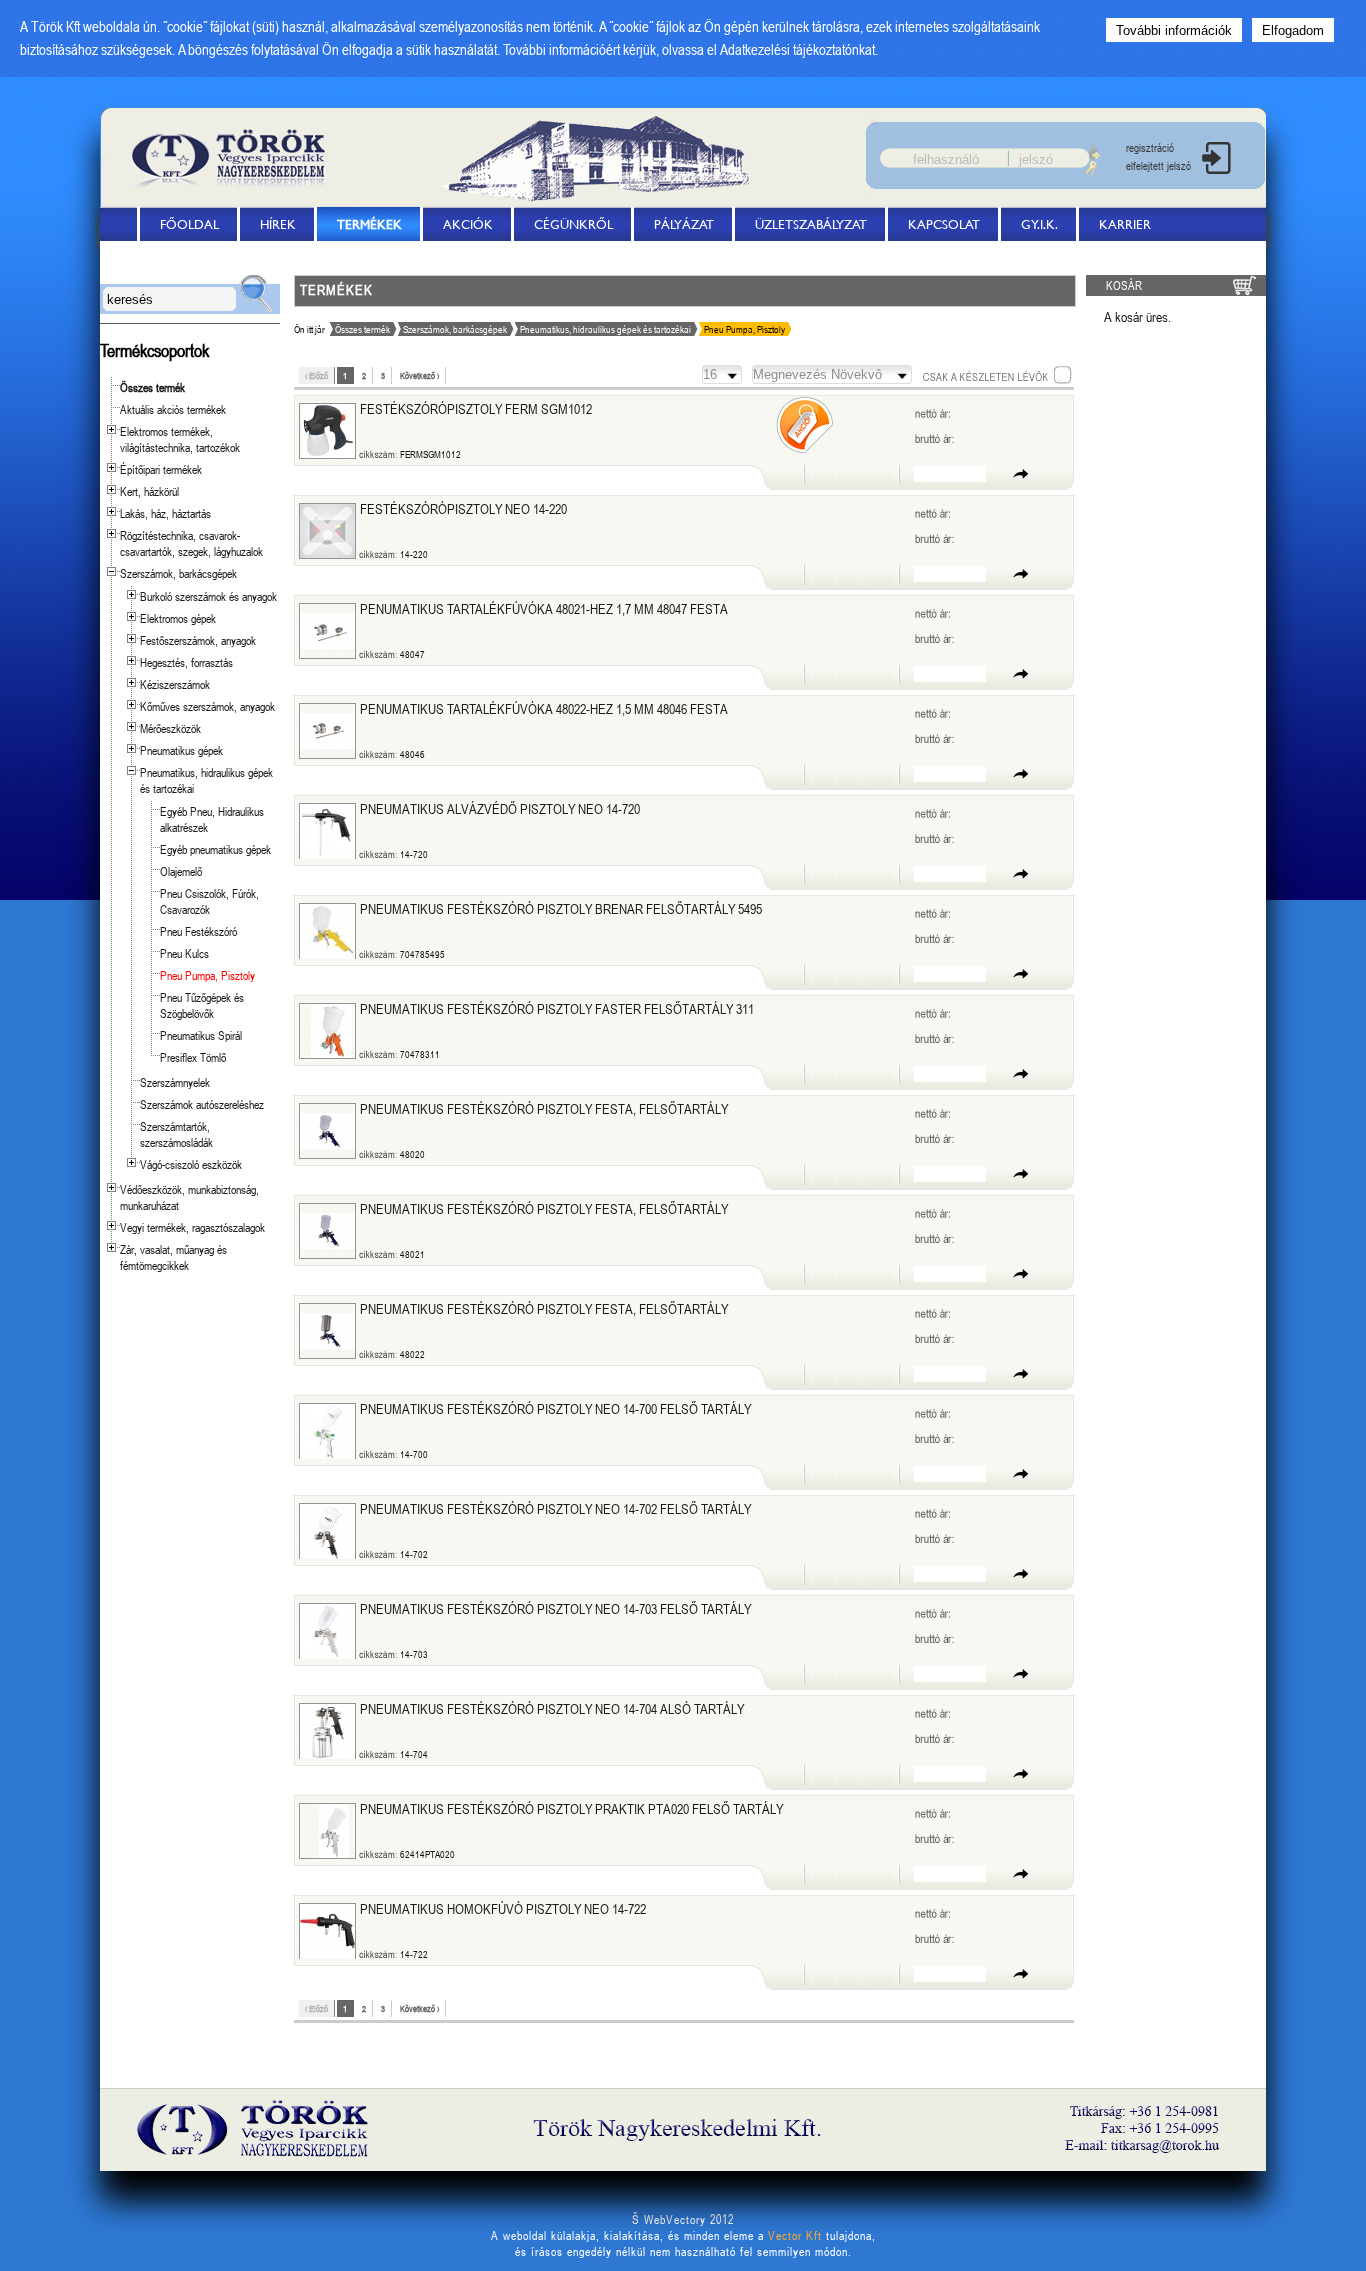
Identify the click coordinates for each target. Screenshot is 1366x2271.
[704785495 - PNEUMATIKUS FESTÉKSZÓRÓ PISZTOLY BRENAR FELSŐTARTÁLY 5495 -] (327, 931)
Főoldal (189, 224)
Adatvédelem (167, 258)
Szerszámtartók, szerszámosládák (176, 1134)
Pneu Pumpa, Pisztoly (207, 975)
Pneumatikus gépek (181, 750)
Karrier (1125, 224)
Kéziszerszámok (175, 684)
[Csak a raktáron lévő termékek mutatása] (997, 374)
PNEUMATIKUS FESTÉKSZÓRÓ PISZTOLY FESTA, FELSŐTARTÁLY (544, 1108)
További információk (1174, 30)
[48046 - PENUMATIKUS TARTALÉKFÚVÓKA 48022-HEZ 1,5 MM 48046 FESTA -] (327, 731)
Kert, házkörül (149, 491)
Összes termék (152, 387)
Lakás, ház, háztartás (165, 513)
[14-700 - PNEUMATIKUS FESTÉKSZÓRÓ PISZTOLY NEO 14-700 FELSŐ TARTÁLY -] (327, 1431)
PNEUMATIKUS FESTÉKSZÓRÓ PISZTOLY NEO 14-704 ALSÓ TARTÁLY (552, 1708)
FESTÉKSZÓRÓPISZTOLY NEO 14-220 (463, 508)
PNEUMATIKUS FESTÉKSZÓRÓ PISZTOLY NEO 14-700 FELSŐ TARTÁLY (556, 1408)
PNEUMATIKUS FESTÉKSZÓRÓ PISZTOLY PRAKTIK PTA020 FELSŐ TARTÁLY (572, 1808)
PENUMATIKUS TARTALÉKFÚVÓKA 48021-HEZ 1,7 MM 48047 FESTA (544, 608)
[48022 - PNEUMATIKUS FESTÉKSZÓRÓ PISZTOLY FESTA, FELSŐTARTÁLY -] (327, 1331)
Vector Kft (795, 2235)
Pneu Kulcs (184, 953)
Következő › (419, 375)
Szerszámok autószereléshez (202, 1104)
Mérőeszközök (170, 728)
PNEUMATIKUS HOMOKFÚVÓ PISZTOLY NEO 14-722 (503, 1908)
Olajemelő (181, 871)
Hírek (278, 224)
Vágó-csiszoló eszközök (191, 1164)
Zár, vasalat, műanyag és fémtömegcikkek (173, 1257)
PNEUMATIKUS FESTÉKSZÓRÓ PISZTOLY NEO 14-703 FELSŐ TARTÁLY (556, 1608)
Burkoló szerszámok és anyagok (208, 596)
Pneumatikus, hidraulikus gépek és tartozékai (605, 329)
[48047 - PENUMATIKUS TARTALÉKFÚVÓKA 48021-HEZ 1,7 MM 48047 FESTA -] (327, 631)
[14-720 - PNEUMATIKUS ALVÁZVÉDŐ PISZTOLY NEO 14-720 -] (327, 831)
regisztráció (1150, 147)
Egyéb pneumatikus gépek (215, 849)
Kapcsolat (944, 224)
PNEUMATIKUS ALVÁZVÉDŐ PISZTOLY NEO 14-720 (500, 808)
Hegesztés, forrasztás (186, 662)
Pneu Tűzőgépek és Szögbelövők (202, 1005)
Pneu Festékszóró (198, 931)
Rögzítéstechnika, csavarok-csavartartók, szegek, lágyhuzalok (191, 543)
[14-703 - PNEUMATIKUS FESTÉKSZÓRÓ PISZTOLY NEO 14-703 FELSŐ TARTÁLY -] (327, 1631)
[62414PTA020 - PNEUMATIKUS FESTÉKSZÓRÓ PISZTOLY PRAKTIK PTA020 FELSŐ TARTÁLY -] (334, 1831)
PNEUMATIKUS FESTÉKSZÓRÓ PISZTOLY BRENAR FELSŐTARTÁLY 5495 (561, 908)
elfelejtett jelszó (1158, 165)
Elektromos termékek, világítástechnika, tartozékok (180, 439)
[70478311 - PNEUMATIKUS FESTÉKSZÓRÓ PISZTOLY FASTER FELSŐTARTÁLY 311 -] (331, 1031)
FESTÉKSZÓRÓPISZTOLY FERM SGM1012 (476, 408)
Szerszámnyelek (175, 1082)
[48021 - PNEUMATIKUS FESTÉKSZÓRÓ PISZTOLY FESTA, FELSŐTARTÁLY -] (327, 1231)
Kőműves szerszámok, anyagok (207, 706)
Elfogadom (1293, 30)
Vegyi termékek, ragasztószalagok (192, 1227)
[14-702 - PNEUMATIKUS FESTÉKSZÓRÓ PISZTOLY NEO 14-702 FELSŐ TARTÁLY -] (327, 1531)
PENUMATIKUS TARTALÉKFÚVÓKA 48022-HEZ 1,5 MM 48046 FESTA (544, 708)
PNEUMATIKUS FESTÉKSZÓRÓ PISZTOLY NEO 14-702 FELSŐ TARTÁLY (556, 1508)
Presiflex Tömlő (193, 1057)
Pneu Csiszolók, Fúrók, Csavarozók (209, 901)
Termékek (369, 224)
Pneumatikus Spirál (201, 1035)
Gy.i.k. (1039, 224)
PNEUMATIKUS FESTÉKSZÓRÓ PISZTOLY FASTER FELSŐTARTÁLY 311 (557, 1008)
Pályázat (684, 224)
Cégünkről (573, 224)
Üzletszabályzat (811, 224)
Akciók (468, 224)
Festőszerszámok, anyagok (198, 640)
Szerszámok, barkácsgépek (178, 573)
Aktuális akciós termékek (173, 409)
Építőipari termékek (161, 469)
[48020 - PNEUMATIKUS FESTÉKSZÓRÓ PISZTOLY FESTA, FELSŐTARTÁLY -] (327, 1131)
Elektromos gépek (178, 618)
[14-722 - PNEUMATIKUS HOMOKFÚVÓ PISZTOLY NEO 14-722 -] (327, 1931)
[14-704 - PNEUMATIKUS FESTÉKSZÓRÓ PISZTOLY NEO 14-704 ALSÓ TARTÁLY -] (327, 1731)
